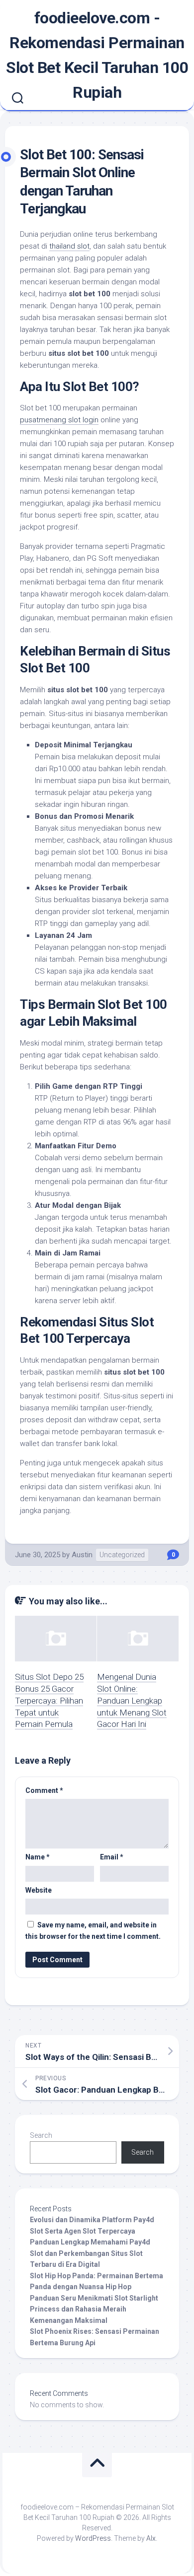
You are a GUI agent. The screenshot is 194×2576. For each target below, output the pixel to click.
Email (112, 1857)
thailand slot (69, 246)
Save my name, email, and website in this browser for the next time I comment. (93, 1931)
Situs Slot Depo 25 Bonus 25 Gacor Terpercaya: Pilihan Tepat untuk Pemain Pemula (49, 1700)
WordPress (93, 2538)
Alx (151, 2538)
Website (39, 1890)
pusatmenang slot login (59, 420)
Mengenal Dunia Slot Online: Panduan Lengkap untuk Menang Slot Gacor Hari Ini (132, 1700)
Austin (82, 1555)
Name (38, 1857)
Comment (44, 1790)
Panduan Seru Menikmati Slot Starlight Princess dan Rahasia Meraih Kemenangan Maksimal (94, 2309)
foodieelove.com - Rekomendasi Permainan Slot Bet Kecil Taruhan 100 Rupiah (97, 55)
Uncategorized (122, 1555)
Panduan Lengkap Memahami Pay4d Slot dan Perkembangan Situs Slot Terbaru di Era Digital (90, 2253)
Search (41, 2135)
